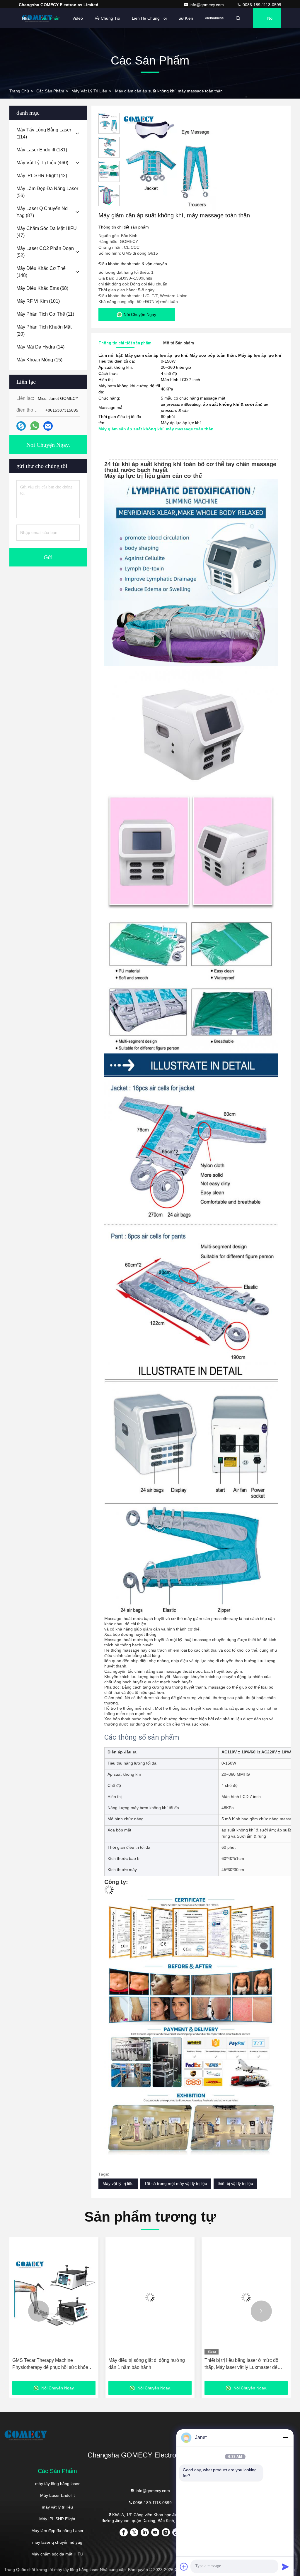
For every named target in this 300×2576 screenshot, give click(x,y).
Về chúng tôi (107, 18)
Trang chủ (19, 91)
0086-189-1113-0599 (261, 5)
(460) (42, 163)
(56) (47, 192)
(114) (44, 133)
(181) (42, 150)
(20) (44, 330)
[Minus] (285, 2438)
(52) (45, 252)
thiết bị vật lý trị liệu (235, 2183)
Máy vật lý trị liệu (118, 2183)
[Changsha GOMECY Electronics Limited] (37, 18)
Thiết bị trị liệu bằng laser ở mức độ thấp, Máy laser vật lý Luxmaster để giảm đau (145, 2364)
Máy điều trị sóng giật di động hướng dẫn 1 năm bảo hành (51, 2364)
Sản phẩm (51, 18)
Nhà (26, 18)
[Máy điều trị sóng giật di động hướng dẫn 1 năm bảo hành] (54, 2297)
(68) (42, 288)
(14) (40, 347)
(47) (47, 232)
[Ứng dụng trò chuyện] (21, 426)
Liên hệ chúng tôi (149, 18)
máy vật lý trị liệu (89, 91)
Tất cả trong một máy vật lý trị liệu (176, 2183)
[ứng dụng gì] (35, 426)
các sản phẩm (50, 91)
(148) (41, 272)
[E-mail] (48, 426)
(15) (39, 360)
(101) (38, 301)
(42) (42, 176)
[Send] (285, 2567)
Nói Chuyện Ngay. (274, 22)
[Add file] (184, 2567)
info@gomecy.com (207, 5)
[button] (109, 203)
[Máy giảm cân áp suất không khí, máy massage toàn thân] (171, 162)
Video (78, 18)
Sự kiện (186, 18)
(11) (45, 314)
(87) (42, 212)
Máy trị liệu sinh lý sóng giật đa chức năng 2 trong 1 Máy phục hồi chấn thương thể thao (242, 2364)
